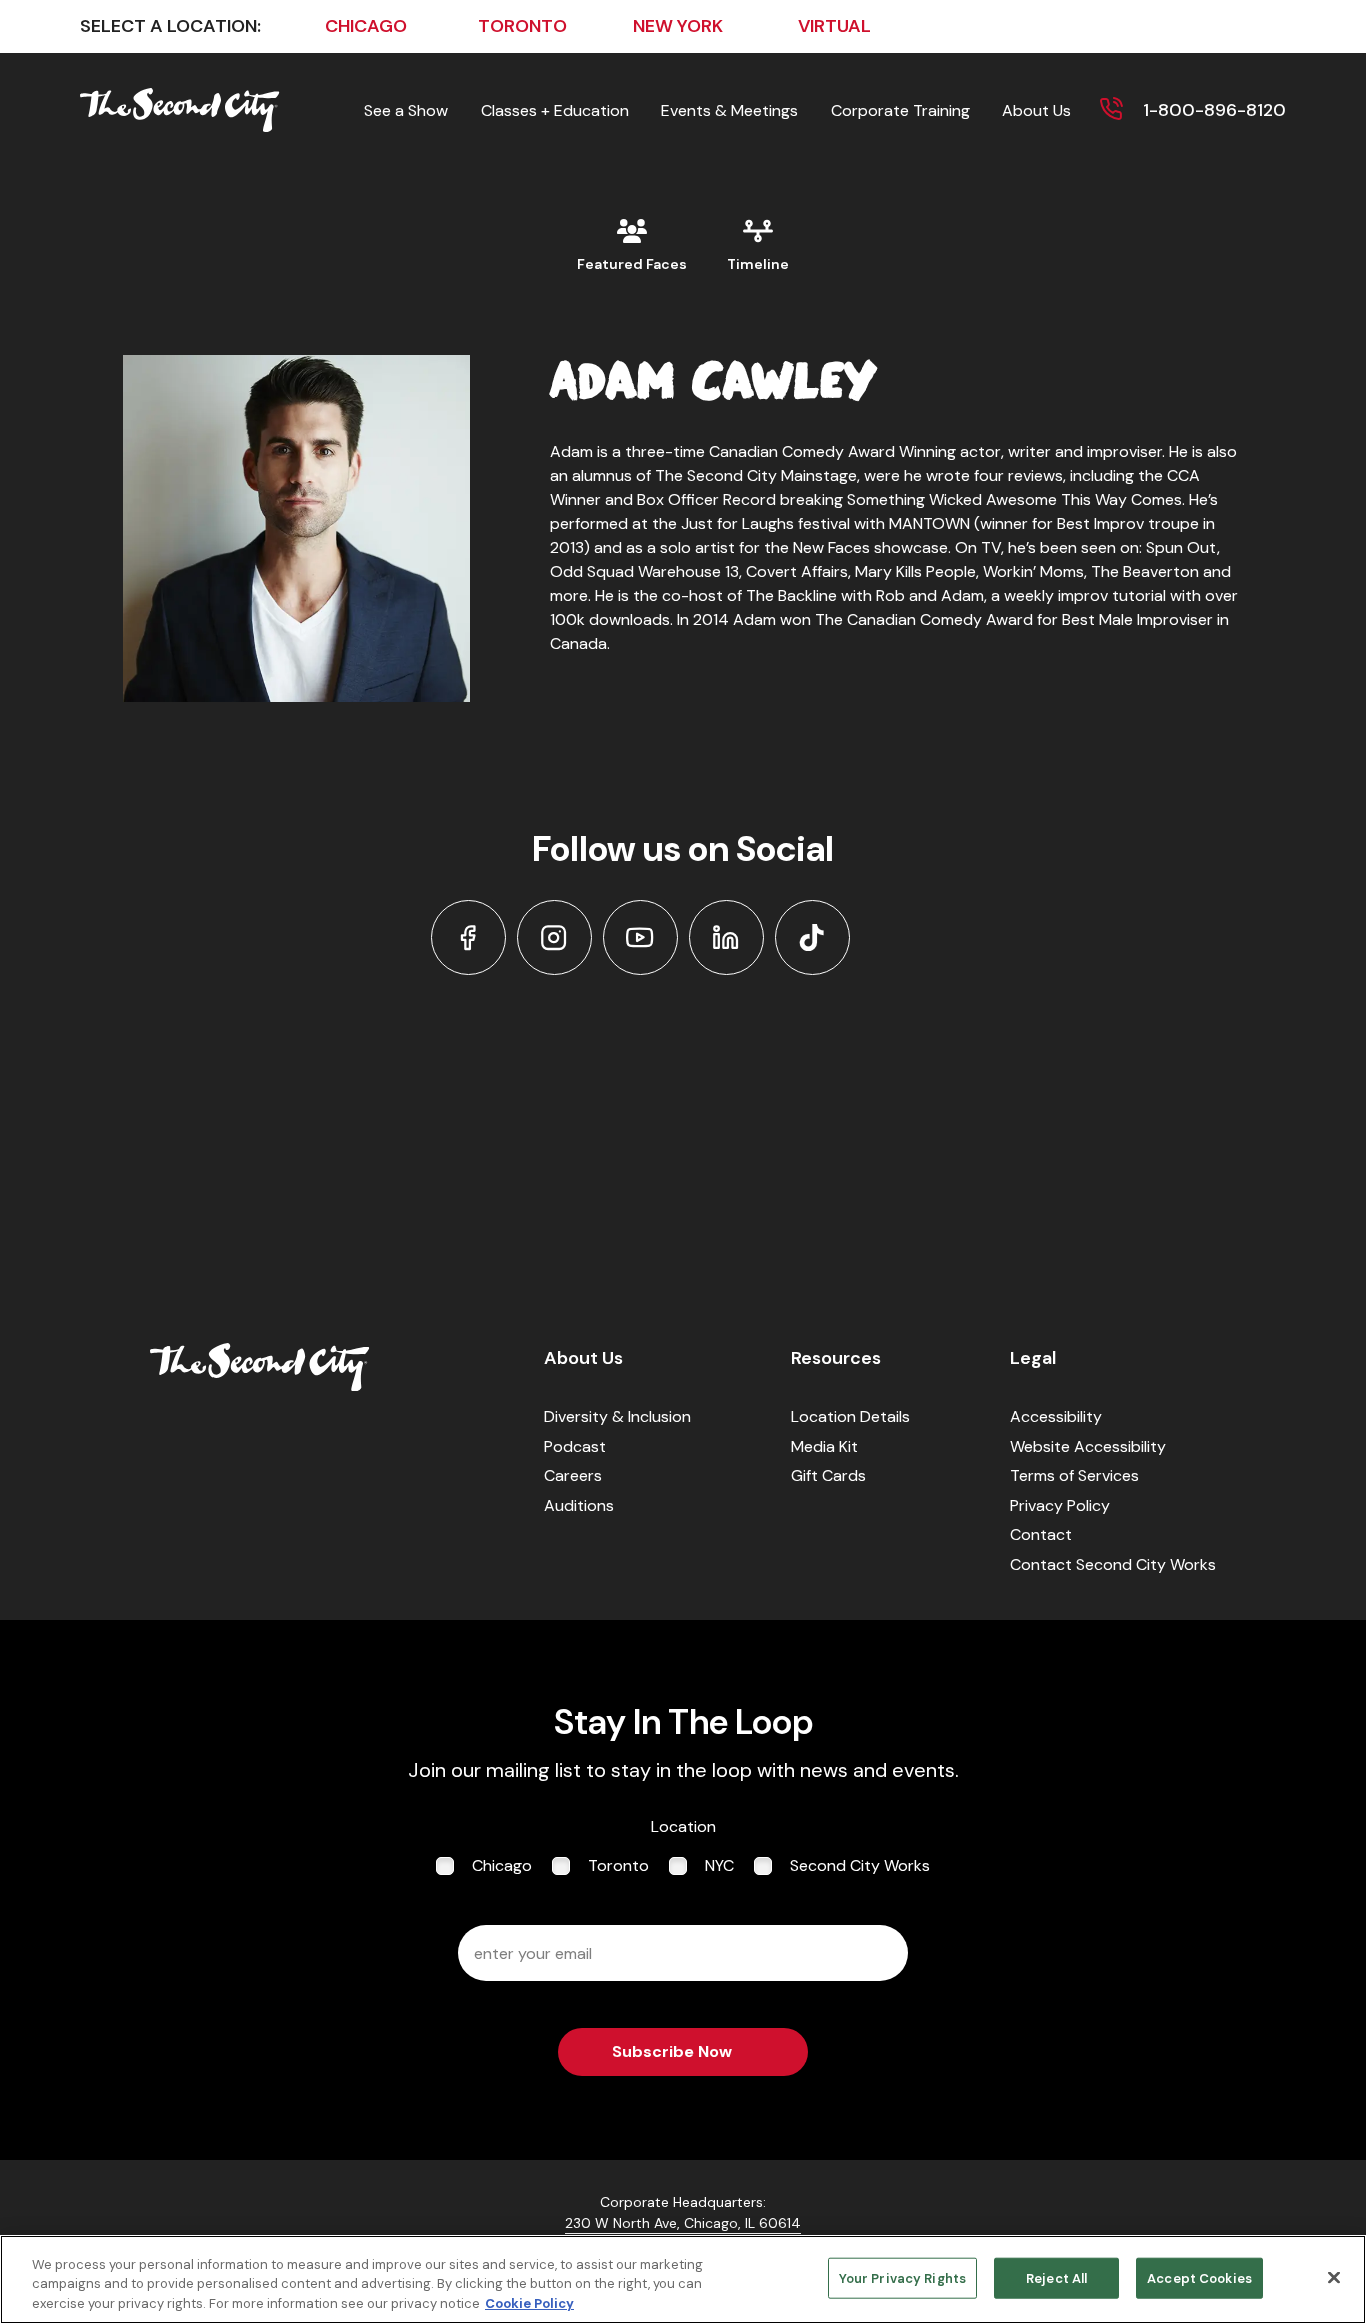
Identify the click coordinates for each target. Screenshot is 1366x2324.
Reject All (1056, 2277)
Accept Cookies (1199, 2277)
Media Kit (824, 1446)
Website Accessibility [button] (1088, 1446)
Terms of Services (1074, 1475)
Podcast (575, 1446)
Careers (573, 1475)
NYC (719, 1865)
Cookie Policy (529, 2303)
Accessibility (1056, 1416)
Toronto (618, 1865)
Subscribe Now (672, 2051)
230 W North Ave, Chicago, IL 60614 (683, 2223)
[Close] (1334, 2277)
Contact (1041, 1534)
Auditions (579, 1505)
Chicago (502, 1865)
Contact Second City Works (1113, 1564)
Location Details (850, 1416)
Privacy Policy (1060, 1505)
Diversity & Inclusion (617, 1416)
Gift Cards (828, 1475)
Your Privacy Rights (902, 2277)
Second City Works (860, 1865)
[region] (683, 2279)
